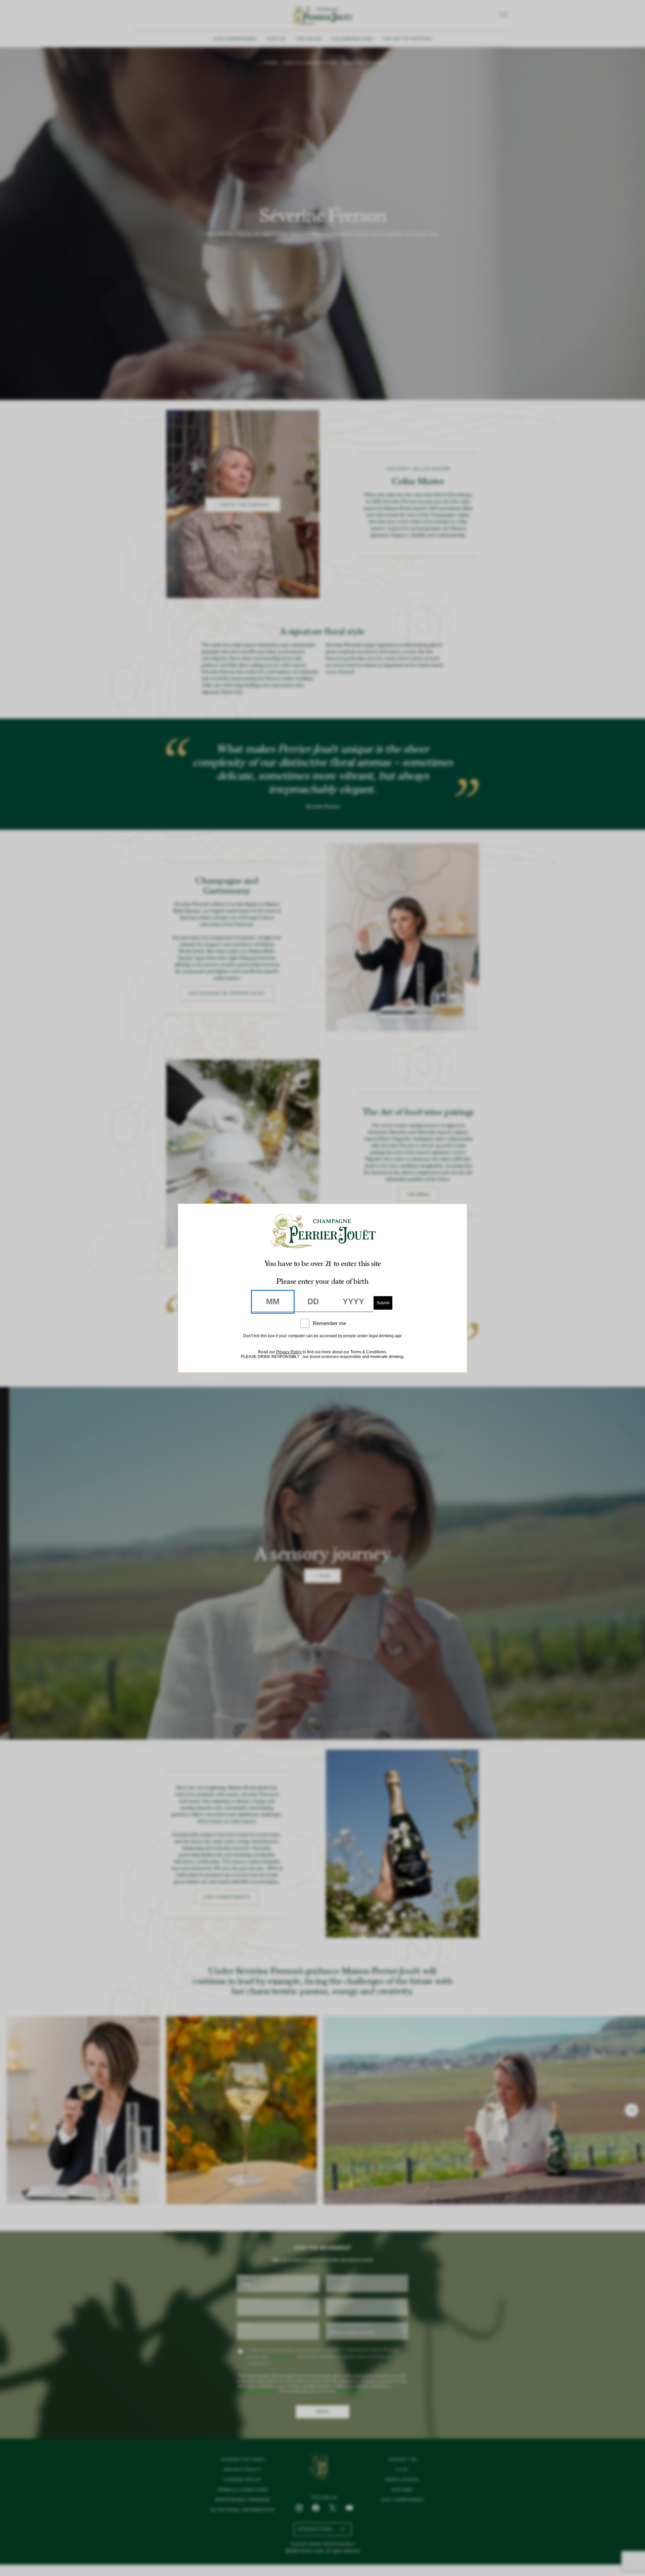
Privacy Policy (289, 1352)
